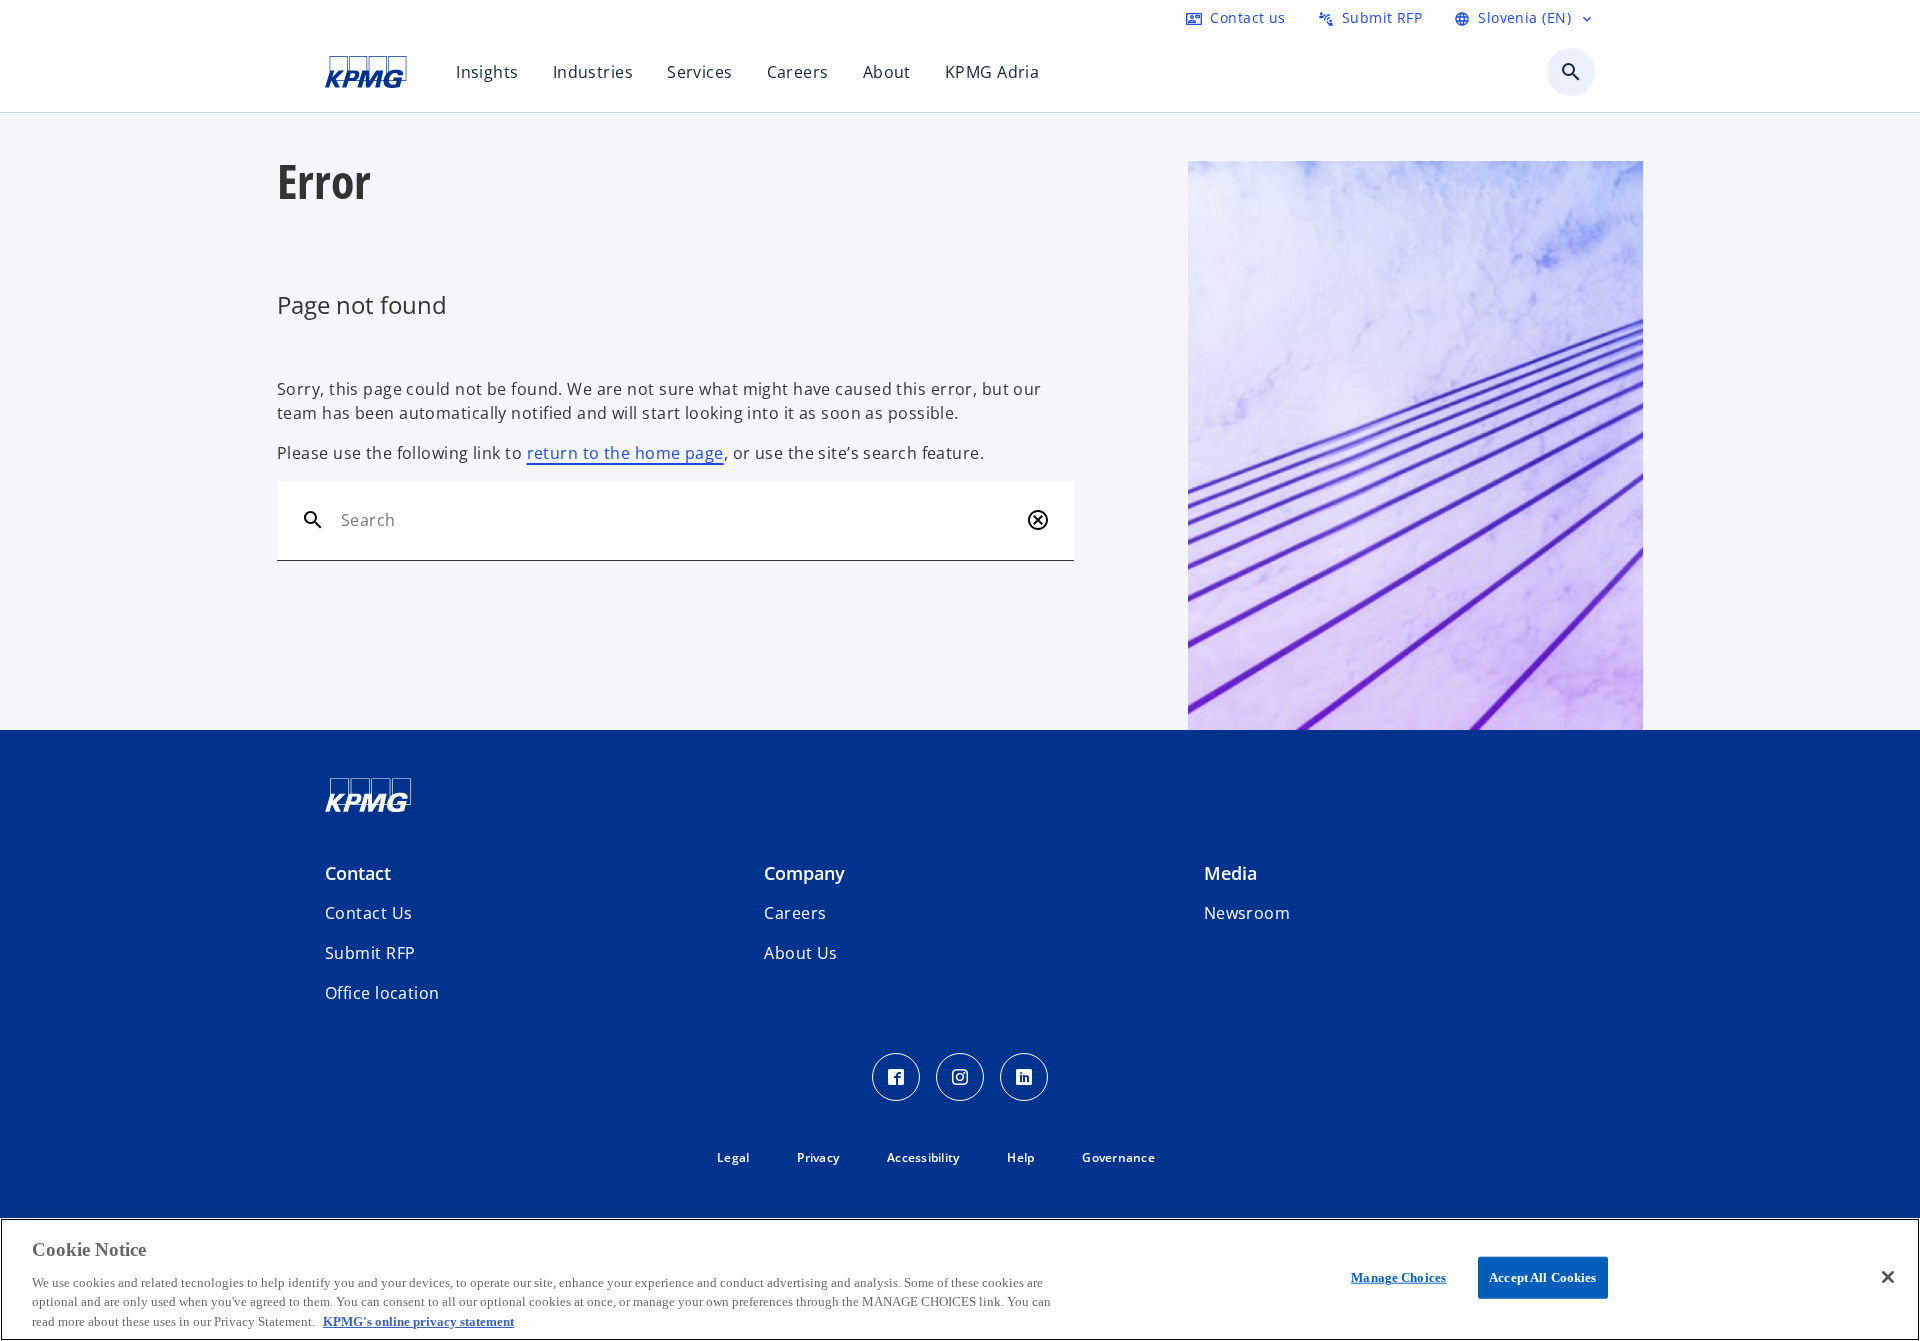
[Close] (1888, 1277)
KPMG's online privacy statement (418, 1320)
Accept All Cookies (1542, 1277)
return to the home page (625, 453)
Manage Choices (1398, 1277)
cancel (1038, 520)
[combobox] (679, 520)
